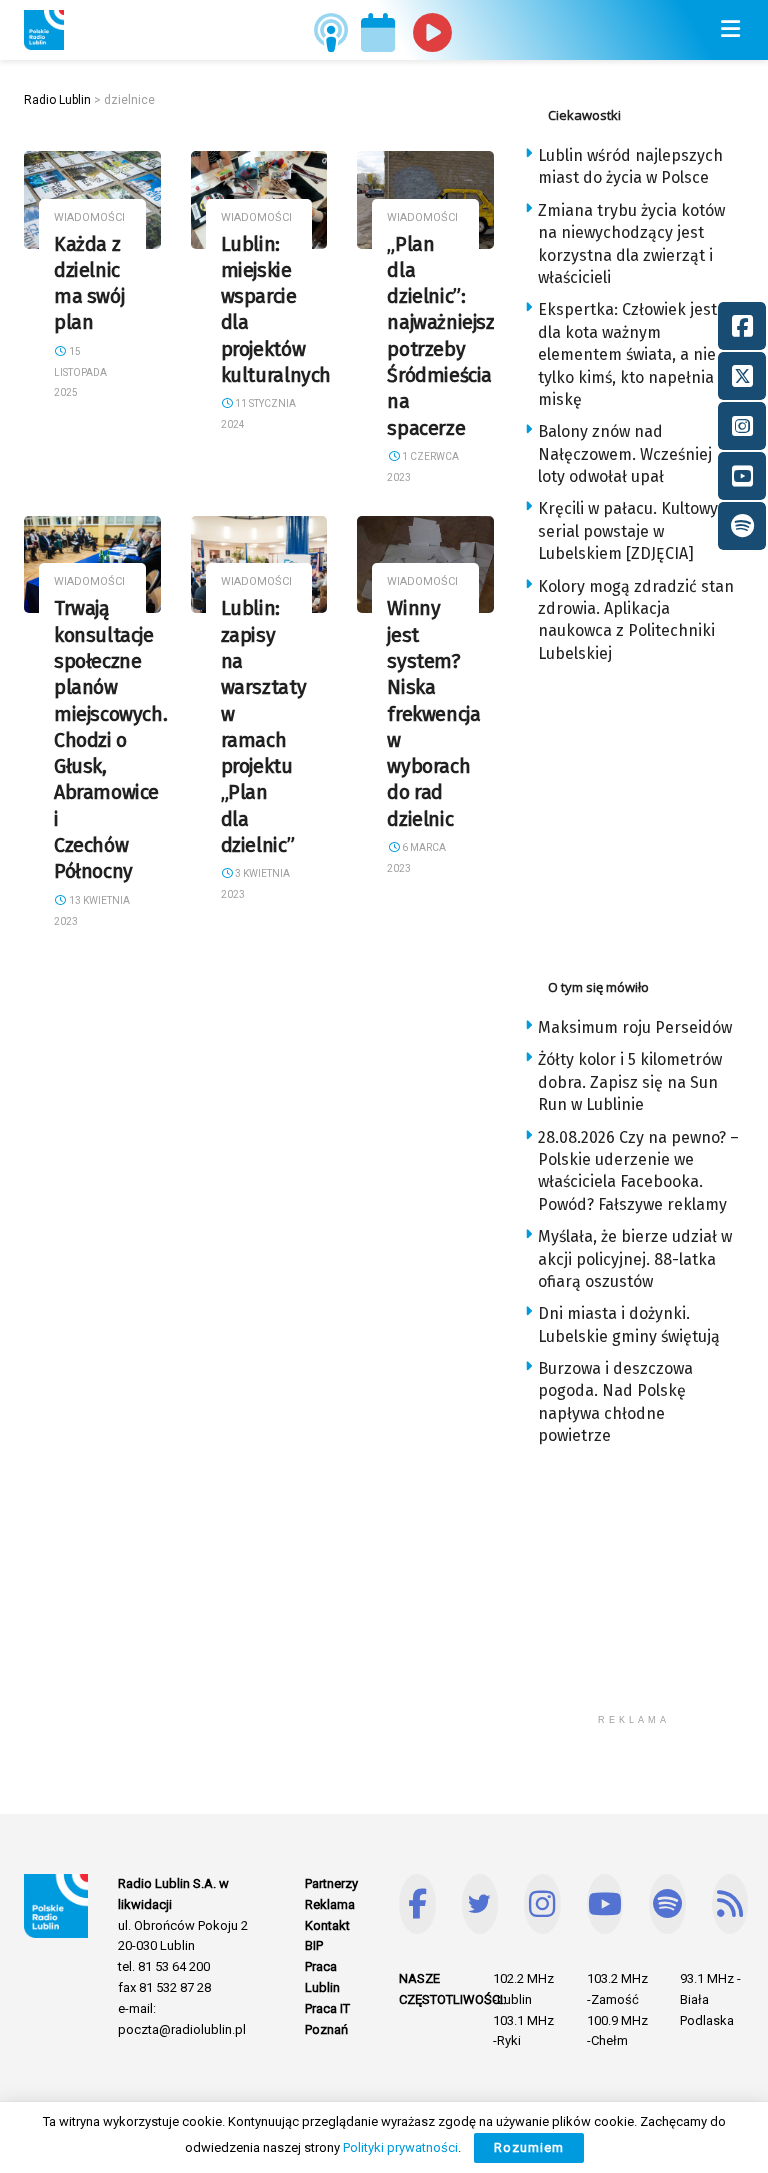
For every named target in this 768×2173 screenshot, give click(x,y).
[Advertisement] (646, 815)
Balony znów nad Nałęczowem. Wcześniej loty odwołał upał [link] (625, 454)
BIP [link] (314, 1945)
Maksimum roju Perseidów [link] (635, 1027)
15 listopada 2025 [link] (80, 372)
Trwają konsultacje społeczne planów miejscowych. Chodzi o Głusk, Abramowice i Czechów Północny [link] (110, 740)
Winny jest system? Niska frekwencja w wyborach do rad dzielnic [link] (433, 714)
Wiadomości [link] (89, 217)
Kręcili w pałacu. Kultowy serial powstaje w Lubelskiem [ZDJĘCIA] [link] (628, 531)
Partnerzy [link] (331, 1883)
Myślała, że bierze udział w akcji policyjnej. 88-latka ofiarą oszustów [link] (635, 1259)
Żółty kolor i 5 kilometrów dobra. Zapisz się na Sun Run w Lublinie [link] (630, 1082)
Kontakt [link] (327, 1925)
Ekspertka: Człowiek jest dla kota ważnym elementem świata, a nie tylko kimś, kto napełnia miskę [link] (627, 354)
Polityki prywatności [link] (400, 2147)
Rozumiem (529, 2147)
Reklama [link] (330, 1904)
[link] (44, 30)
